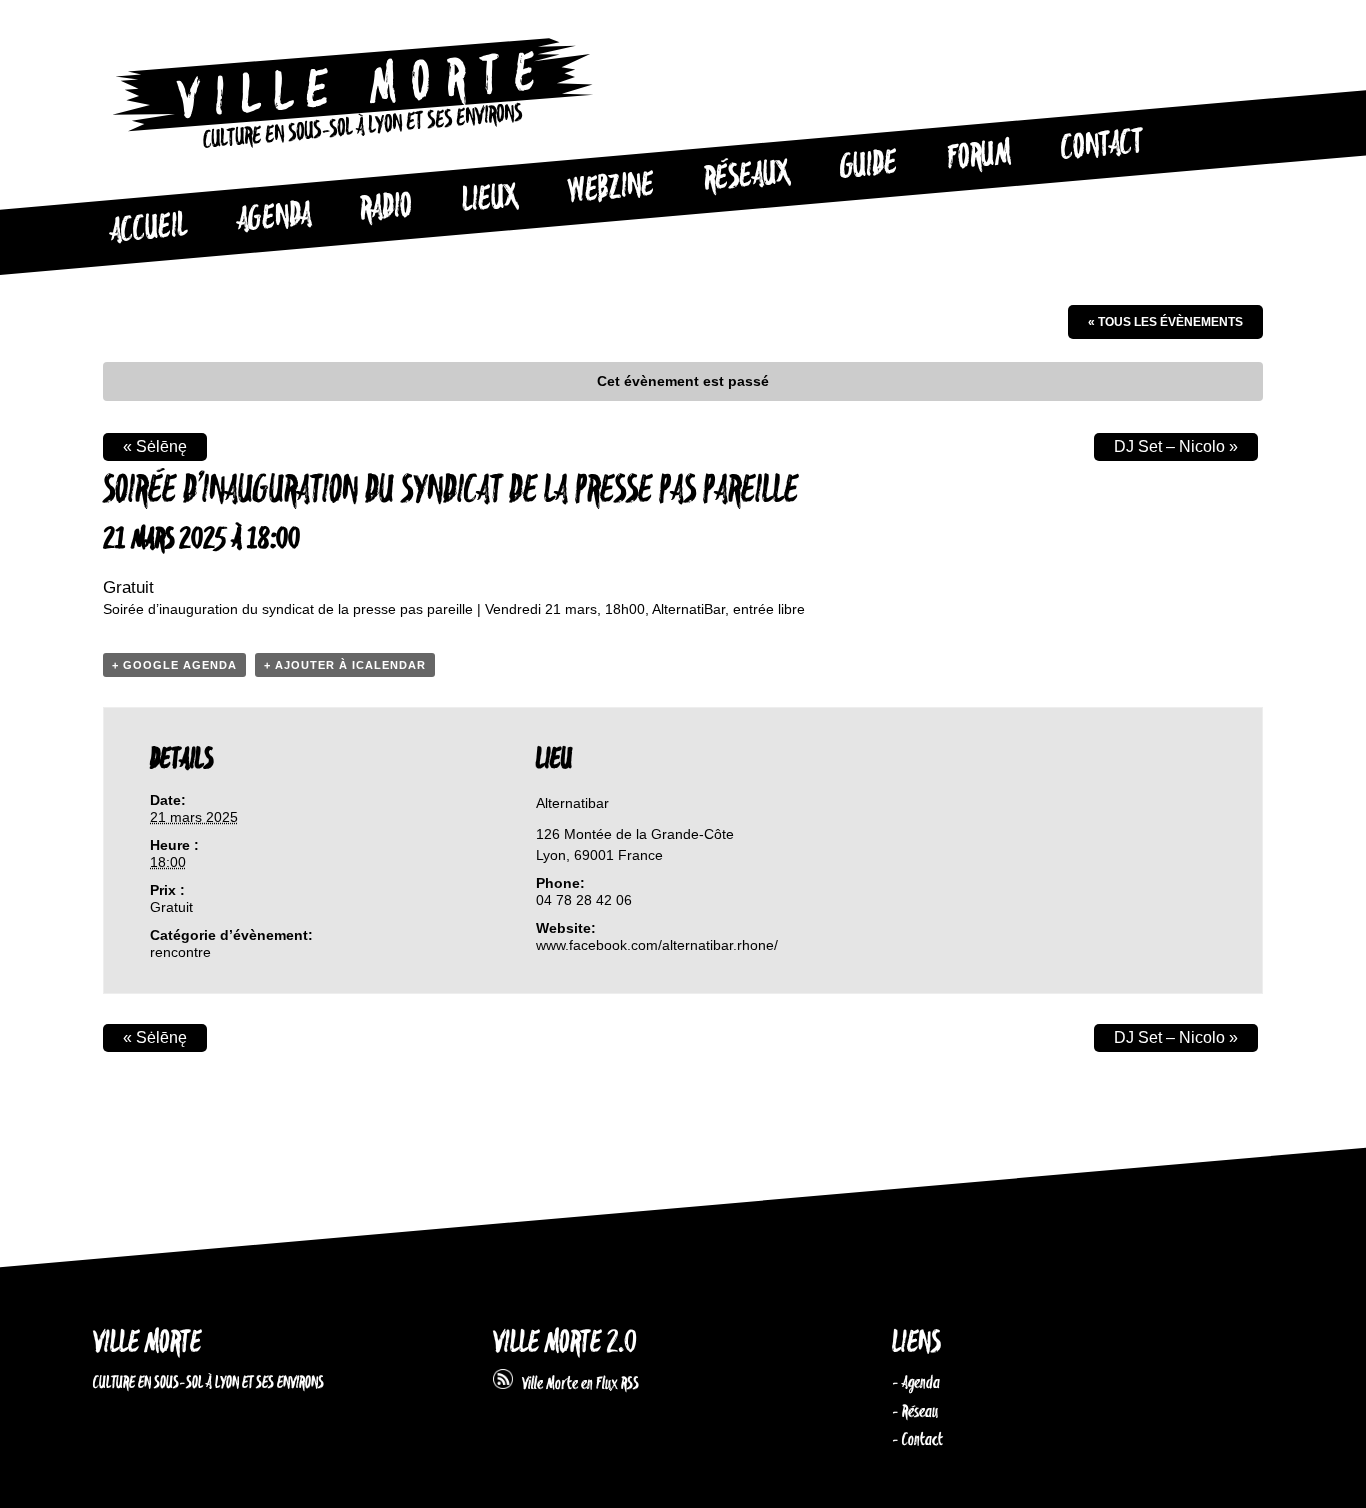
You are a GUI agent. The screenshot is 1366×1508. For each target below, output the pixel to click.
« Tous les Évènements (1165, 322)
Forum (979, 156)
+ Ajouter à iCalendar (345, 665)
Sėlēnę (155, 446)
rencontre (180, 952)
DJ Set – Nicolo (1176, 446)
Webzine (611, 189)
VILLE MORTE (147, 1343)
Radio (386, 208)
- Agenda (916, 1383)
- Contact (917, 1440)
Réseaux (746, 177)
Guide (869, 166)
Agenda (273, 218)
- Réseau (915, 1412)
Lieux (490, 200)
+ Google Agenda (174, 665)
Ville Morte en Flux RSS (576, 1384)
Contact (1102, 146)
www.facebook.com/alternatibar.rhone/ (657, 945)
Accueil (148, 229)
